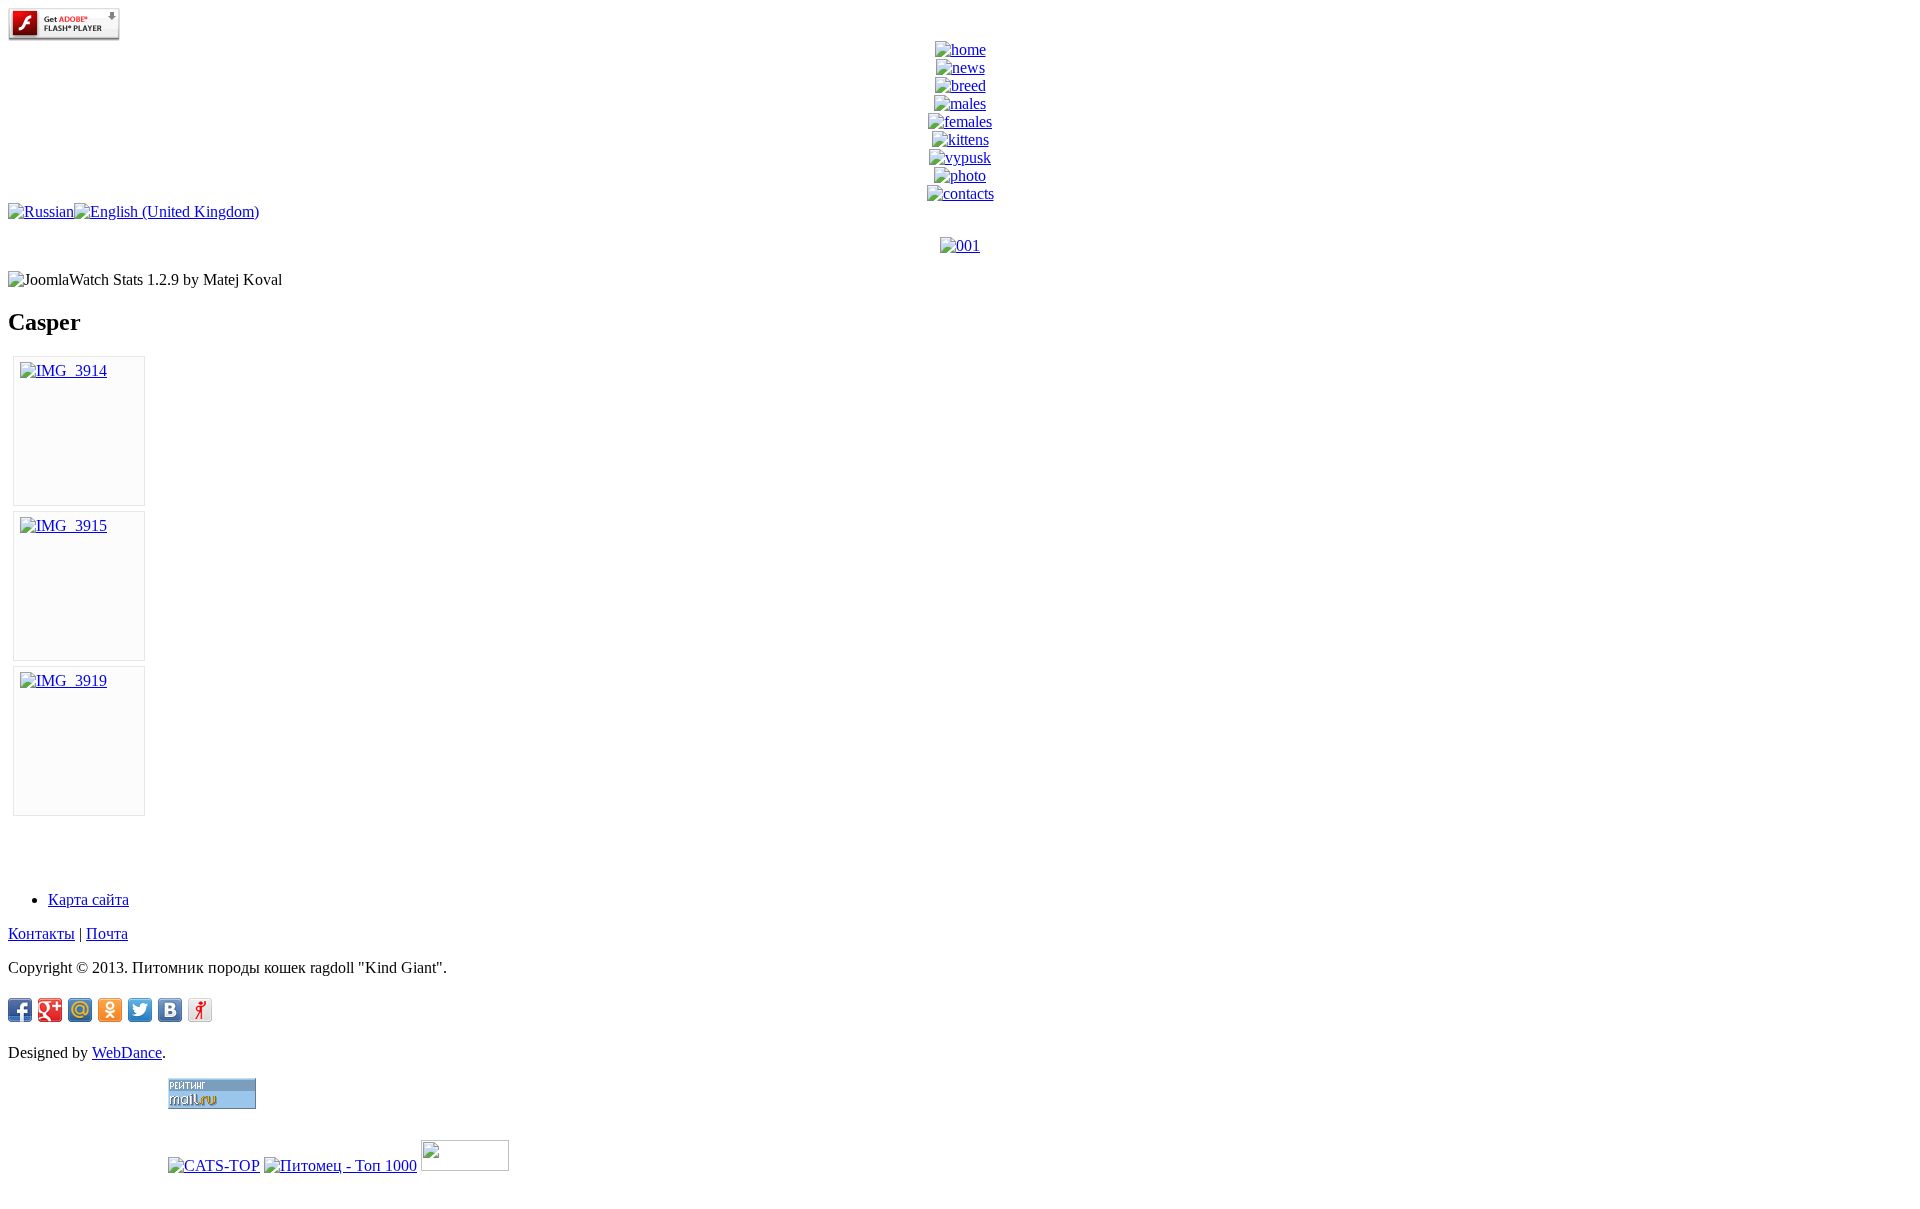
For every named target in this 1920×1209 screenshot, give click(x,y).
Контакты (41, 933)
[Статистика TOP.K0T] (465, 1165)
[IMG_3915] (63, 525)
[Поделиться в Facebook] (20, 1010)
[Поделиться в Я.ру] (200, 1010)
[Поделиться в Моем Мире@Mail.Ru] (80, 1010)
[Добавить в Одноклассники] (110, 1010)
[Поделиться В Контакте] (170, 1010)
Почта (107, 933)
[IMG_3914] (63, 370)
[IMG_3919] (63, 680)
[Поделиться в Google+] (50, 1010)
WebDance (127, 1052)
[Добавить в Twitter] (140, 1010)
